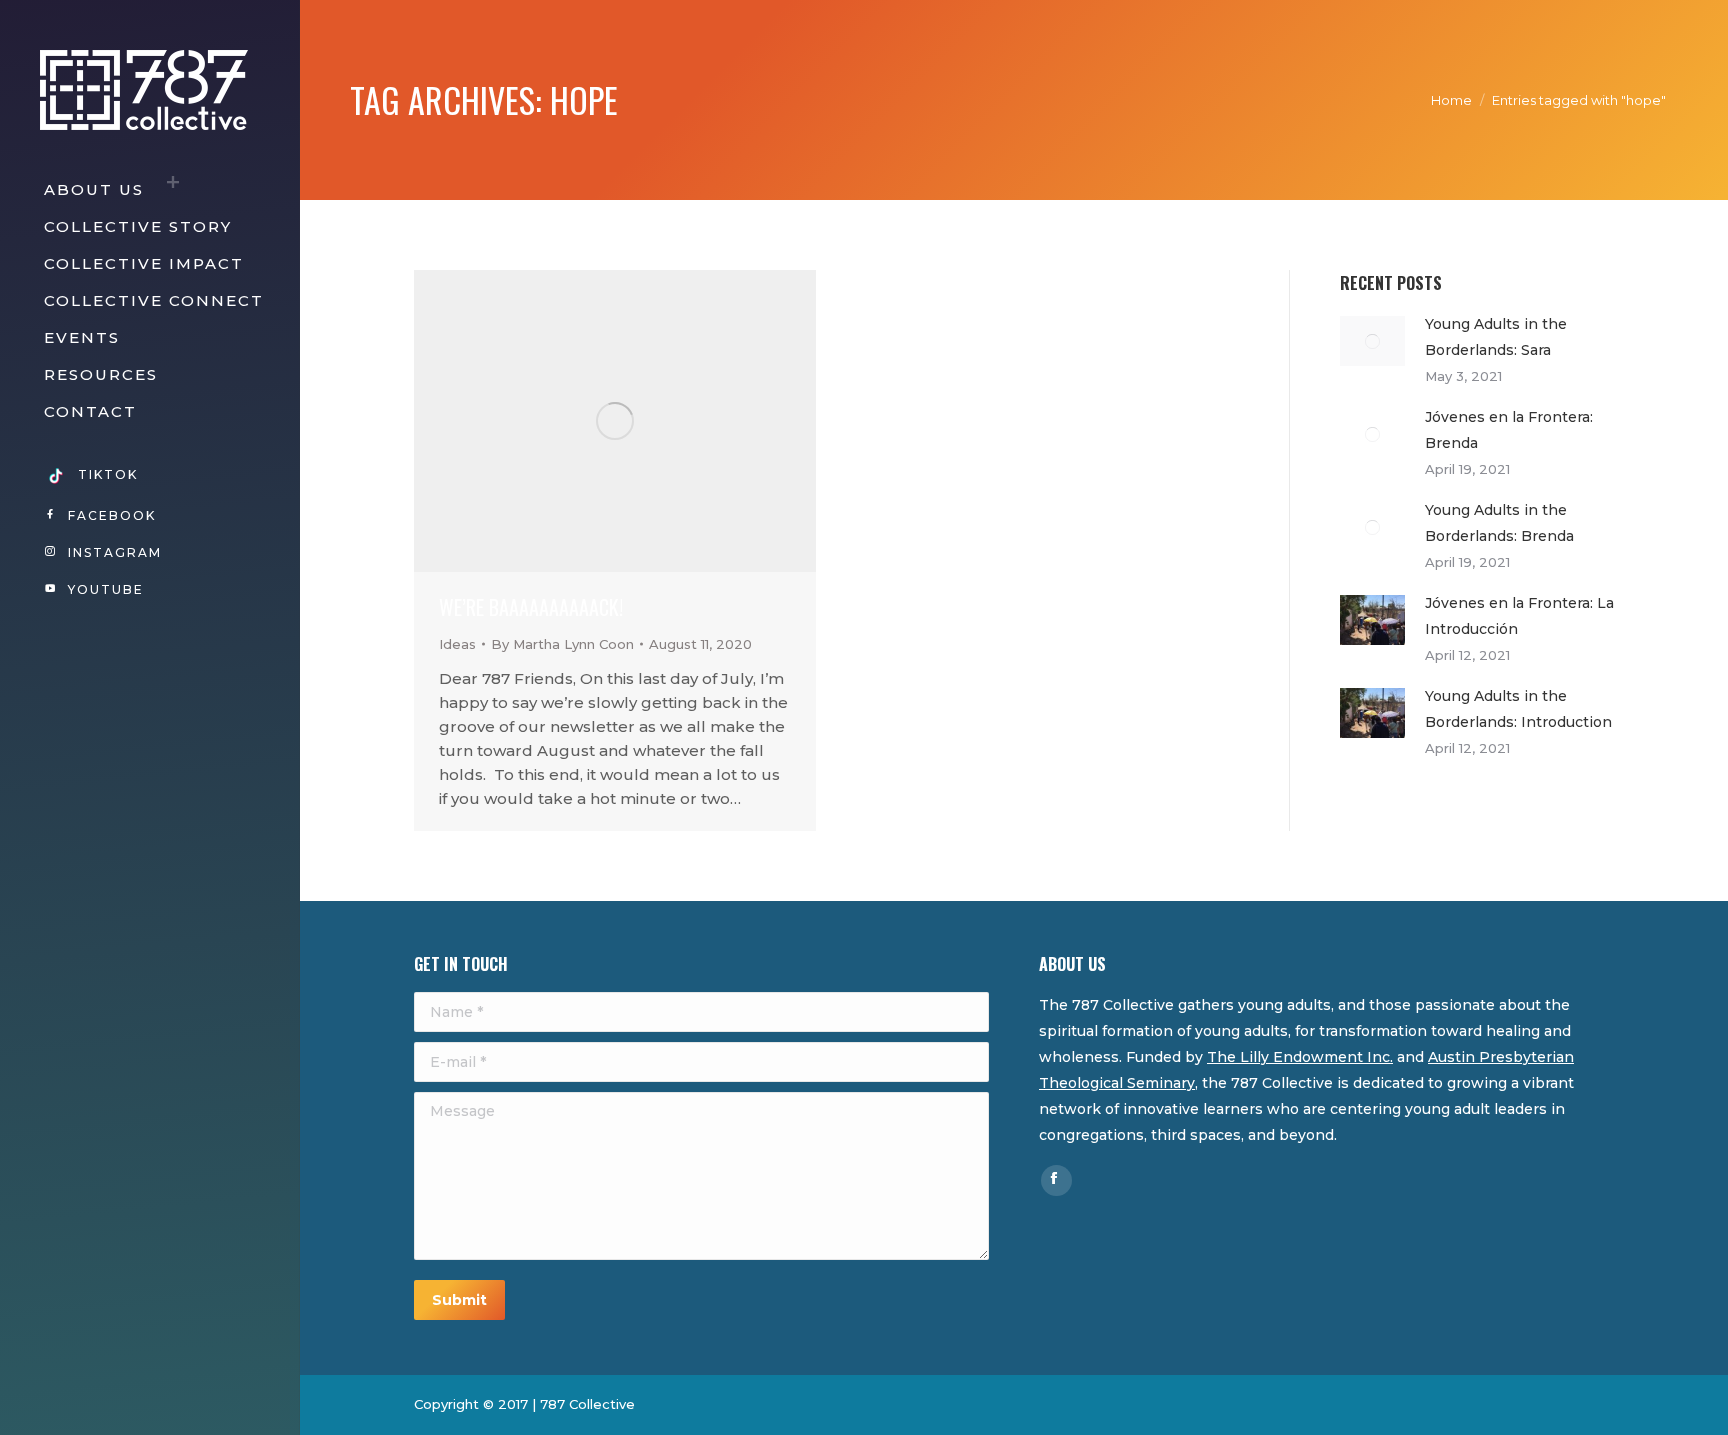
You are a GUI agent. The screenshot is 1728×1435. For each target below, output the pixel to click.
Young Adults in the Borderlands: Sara (1496, 337)
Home (1451, 100)
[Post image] (1372, 341)
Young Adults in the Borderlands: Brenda (1499, 523)
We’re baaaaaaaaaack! (531, 607)
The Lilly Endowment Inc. (1300, 1057)
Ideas (457, 644)
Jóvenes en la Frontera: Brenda (1509, 430)
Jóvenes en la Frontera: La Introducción (1519, 616)
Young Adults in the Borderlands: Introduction (1518, 709)
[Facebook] (1054, 1178)
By (562, 644)
